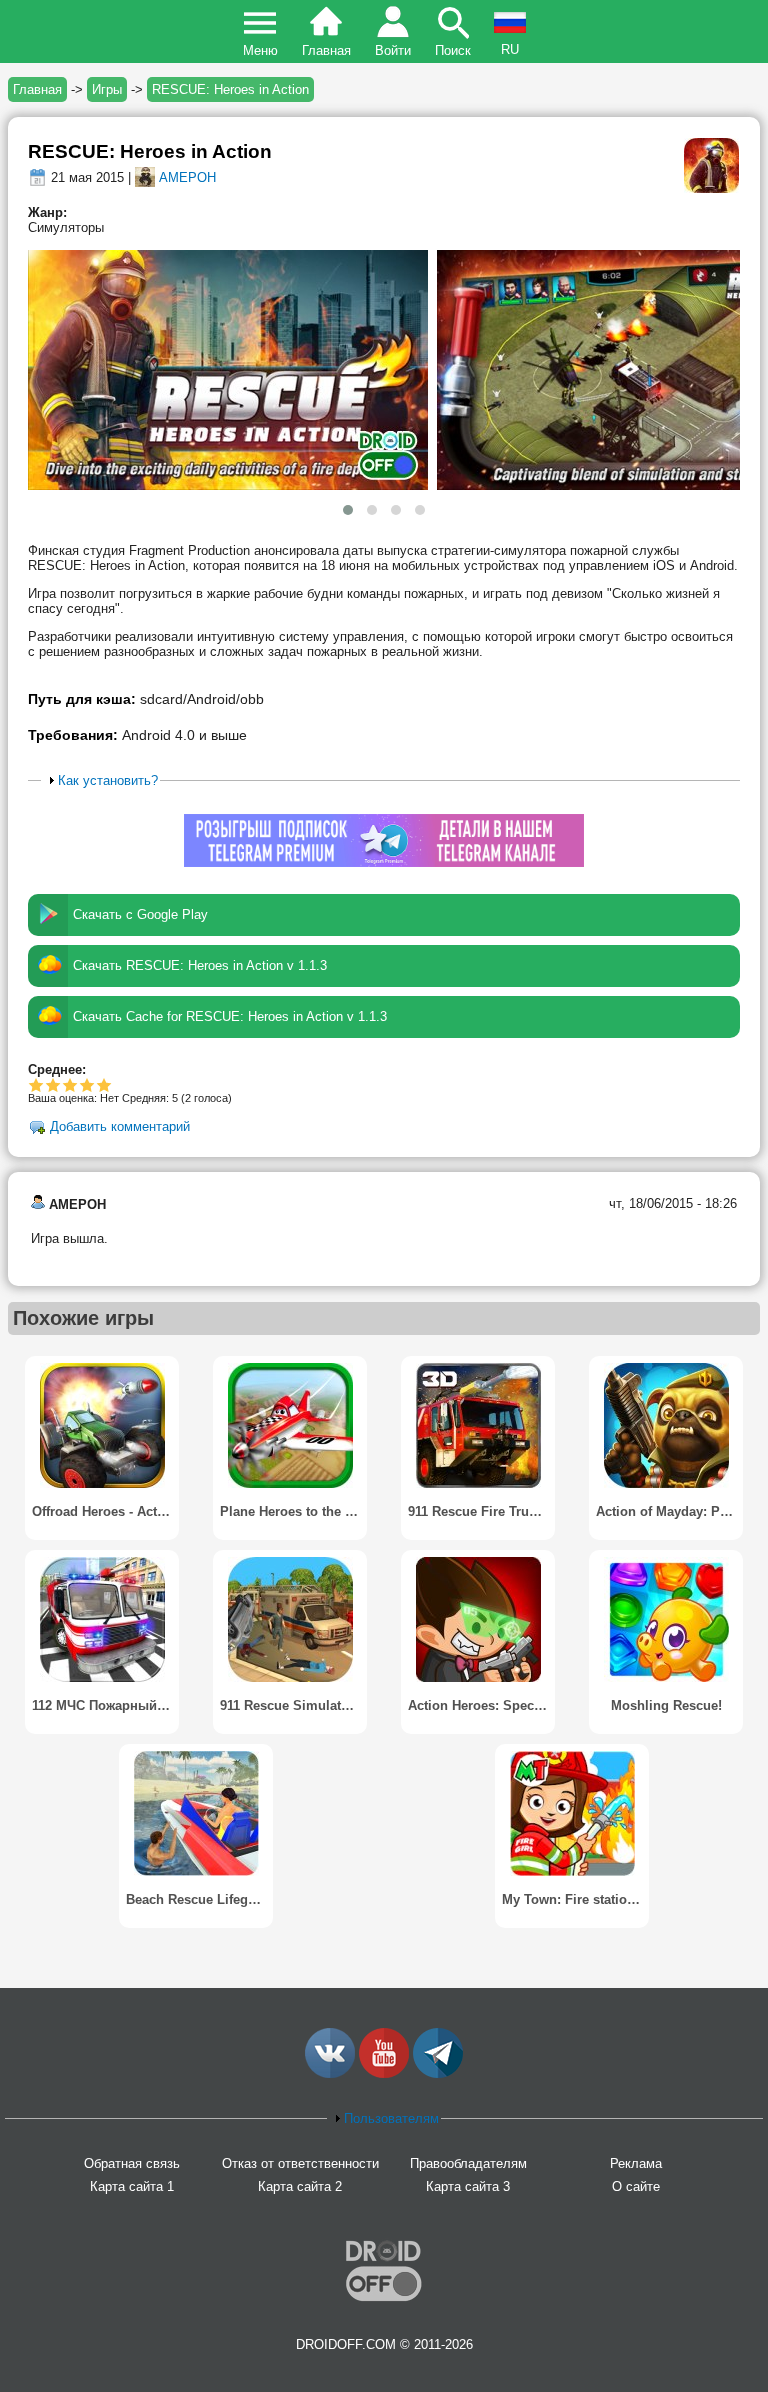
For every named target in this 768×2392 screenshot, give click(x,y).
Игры (107, 89)
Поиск (453, 50)
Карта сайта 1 (132, 2186)
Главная (326, 50)
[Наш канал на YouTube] (384, 2073)
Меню (260, 50)
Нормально (53, 1084)
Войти (393, 50)
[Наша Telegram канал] (438, 2073)
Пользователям (391, 2118)
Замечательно (87, 1084)
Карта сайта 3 (468, 2186)
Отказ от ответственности (300, 2163)
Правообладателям (468, 2163)
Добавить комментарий (120, 1126)
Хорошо (70, 1084)
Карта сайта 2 (300, 2186)
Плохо (36, 1084)
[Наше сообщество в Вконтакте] (330, 2073)
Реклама (636, 2163)
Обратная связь (132, 2163)
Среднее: (57, 1069)
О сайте (636, 2186)
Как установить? (108, 780)
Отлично (104, 1084)
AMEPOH (187, 177)
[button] (348, 510)
